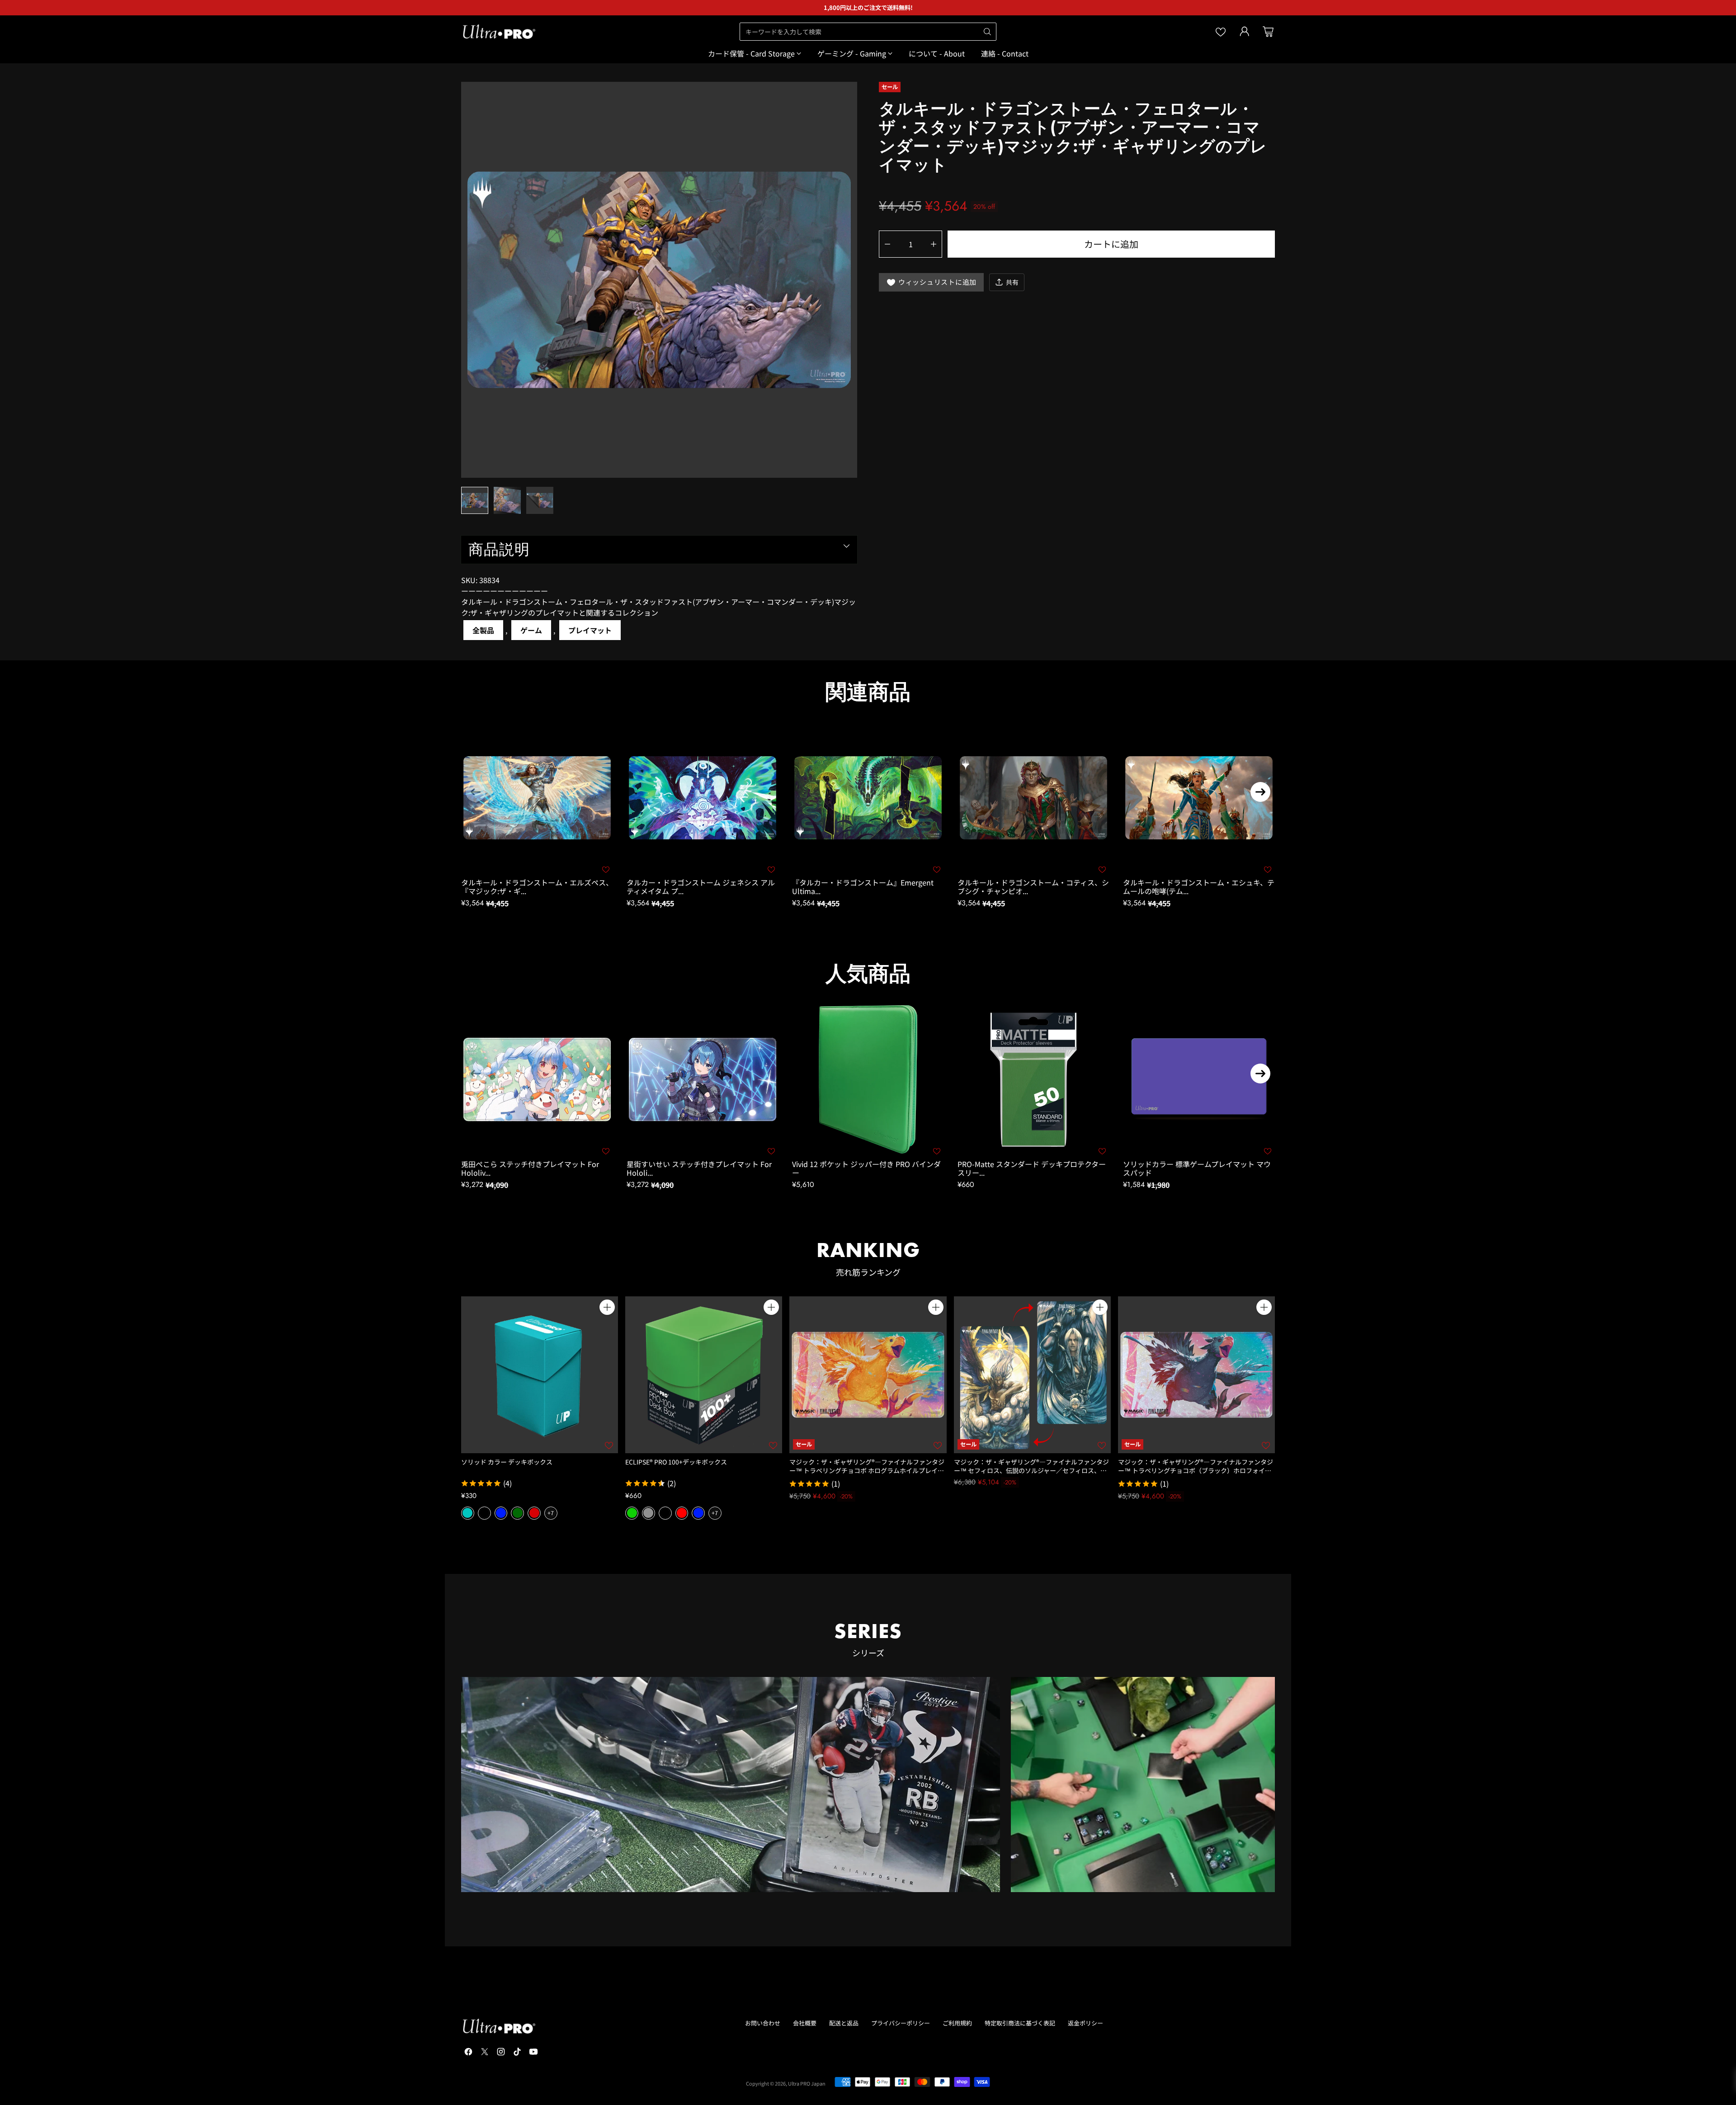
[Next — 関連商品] (1260, 792)
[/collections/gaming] (1143, 1785)
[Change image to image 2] (507, 500)
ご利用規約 (957, 2023)
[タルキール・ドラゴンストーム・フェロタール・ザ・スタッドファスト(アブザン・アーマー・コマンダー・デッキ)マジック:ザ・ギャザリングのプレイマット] (659, 280)
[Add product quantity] (934, 244)
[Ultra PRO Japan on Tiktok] (517, 2053)
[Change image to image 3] (540, 500)
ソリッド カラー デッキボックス (507, 1462)
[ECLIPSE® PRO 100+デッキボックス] (704, 1375)
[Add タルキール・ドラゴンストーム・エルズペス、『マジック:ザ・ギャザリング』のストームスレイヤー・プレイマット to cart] (605, 738)
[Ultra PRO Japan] (499, 32)
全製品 (483, 630)
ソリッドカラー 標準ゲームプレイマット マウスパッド (1197, 1168)
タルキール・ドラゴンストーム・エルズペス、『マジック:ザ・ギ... (537, 887)
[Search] (987, 32)
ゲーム (531, 630)
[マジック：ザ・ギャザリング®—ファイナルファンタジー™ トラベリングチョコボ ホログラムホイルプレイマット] (868, 1375)
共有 (1012, 282)
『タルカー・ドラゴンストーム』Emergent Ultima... (863, 887)
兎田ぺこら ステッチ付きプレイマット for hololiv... (530, 1168)
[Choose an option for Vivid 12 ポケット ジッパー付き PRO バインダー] (936, 1020)
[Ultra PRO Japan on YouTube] (533, 2053)
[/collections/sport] (731, 1785)
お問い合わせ (763, 2023)
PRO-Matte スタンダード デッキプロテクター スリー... (1032, 1168)
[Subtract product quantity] (887, 244)
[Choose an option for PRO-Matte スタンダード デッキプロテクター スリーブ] (1102, 1020)
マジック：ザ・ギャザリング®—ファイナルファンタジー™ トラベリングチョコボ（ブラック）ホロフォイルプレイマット (1196, 1471)
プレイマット (590, 630)
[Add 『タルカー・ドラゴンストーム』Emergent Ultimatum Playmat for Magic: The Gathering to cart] (936, 738)
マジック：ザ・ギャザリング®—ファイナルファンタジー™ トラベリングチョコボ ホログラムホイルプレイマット (867, 1471)
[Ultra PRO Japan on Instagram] (501, 2053)
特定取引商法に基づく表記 (1020, 2023)
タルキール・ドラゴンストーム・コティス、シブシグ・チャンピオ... (1033, 887)
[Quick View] (607, 1328)
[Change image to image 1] (475, 500)
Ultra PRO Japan (807, 2083)
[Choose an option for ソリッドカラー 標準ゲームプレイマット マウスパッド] (1267, 1020)
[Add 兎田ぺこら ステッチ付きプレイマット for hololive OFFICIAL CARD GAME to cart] (605, 1020)
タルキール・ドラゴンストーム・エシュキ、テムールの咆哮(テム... (1199, 887)
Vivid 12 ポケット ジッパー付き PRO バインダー (866, 1168)
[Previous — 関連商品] (476, 792)
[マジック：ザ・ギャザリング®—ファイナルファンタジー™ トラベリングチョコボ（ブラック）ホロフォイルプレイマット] (1196, 1375)
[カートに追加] (607, 1307)
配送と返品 (844, 2023)
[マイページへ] (1245, 32)
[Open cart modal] (1268, 32)
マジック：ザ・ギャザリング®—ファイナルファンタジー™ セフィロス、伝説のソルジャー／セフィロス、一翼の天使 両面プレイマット (1031, 1471)
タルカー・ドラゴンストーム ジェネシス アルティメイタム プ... (701, 887)
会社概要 (805, 2023)
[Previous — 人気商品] (476, 1074)
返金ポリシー (1085, 2023)
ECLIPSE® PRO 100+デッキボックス (676, 1462)
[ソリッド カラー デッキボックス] (540, 1375)
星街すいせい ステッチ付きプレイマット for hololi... (699, 1168)
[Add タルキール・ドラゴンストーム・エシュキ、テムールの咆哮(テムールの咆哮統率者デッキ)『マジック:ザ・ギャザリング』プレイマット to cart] (1267, 738)
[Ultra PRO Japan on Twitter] (485, 2053)
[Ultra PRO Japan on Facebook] (468, 2053)
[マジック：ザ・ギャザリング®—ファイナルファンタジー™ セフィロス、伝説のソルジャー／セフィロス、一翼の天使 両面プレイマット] (1032, 1375)
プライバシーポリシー (901, 2023)
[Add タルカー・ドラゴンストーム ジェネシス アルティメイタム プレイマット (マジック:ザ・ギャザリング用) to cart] (771, 738)
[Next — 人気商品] (1260, 1074)
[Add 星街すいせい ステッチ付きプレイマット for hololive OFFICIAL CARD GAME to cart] (771, 1020)
